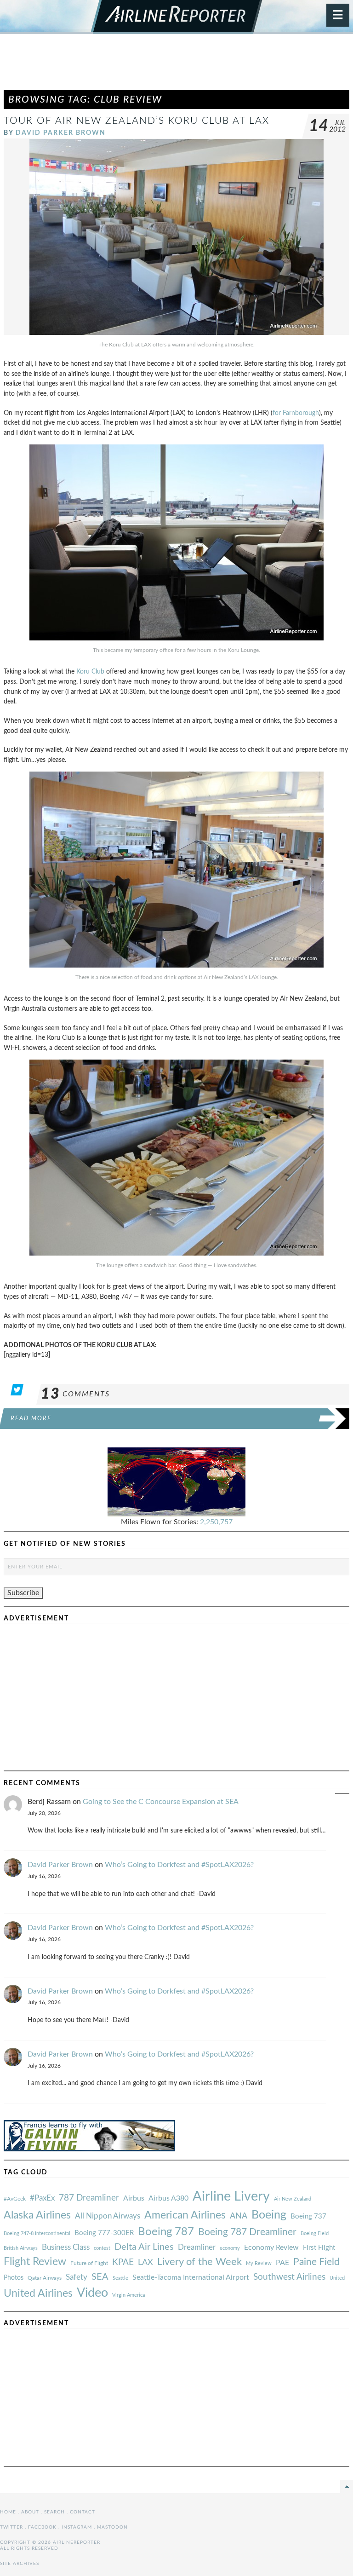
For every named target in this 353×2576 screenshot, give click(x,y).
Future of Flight (89, 2263)
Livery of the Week (199, 2262)
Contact (83, 2512)
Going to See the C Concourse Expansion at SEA (161, 1802)
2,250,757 (216, 1522)
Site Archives (20, 2564)
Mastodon (112, 2527)
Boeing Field (315, 2233)
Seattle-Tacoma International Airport (191, 2277)
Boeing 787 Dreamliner (247, 2232)
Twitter (11, 2527)
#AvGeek (15, 2199)
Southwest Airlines (289, 2277)
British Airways (21, 2248)
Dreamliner (197, 2248)
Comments (75, 1394)
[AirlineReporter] (177, 17)
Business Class (66, 2247)
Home (8, 2512)
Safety (77, 2277)
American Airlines (185, 2215)
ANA (239, 2216)
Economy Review (271, 2248)
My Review (259, 2263)
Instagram (77, 2527)
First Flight (319, 2248)
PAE (282, 2263)
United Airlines (38, 2294)
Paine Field (316, 2262)
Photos (14, 2278)
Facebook (42, 2527)
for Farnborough (296, 413)
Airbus (134, 2198)
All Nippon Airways (108, 2216)
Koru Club (90, 671)
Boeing (269, 2215)
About (30, 2512)
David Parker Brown (61, 133)
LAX (145, 2262)
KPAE (123, 2262)
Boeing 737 (308, 2216)
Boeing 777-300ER (104, 2233)
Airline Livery (231, 2196)
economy (230, 2248)
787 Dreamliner (89, 2198)
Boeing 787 (166, 2232)
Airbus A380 (168, 2198)
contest (102, 2248)
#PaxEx (42, 2198)
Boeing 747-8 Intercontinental (37, 2233)
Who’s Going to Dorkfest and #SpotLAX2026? (179, 1865)
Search (54, 2512)
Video (92, 2293)
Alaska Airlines (37, 2215)
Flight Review (35, 2262)
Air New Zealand (293, 2199)
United (337, 2278)
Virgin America (128, 2295)
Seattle (120, 2278)
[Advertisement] (176, 66)
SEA (100, 2277)
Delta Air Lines (144, 2247)
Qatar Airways (45, 2278)
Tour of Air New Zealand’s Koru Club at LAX (137, 121)
